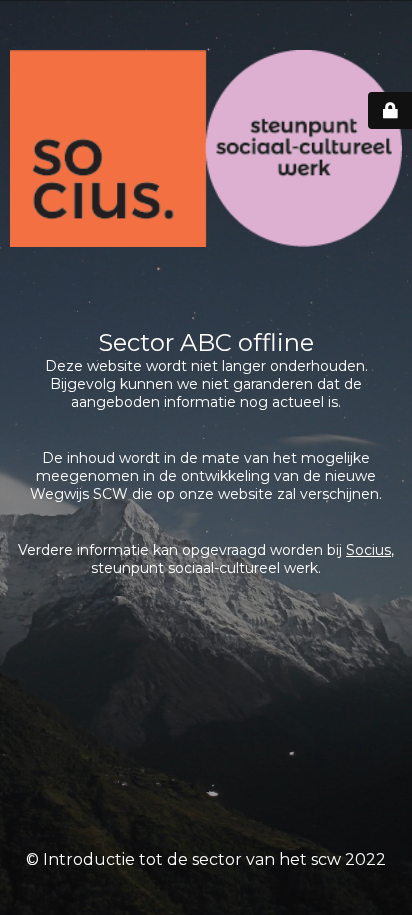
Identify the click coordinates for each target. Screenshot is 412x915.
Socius (368, 550)
